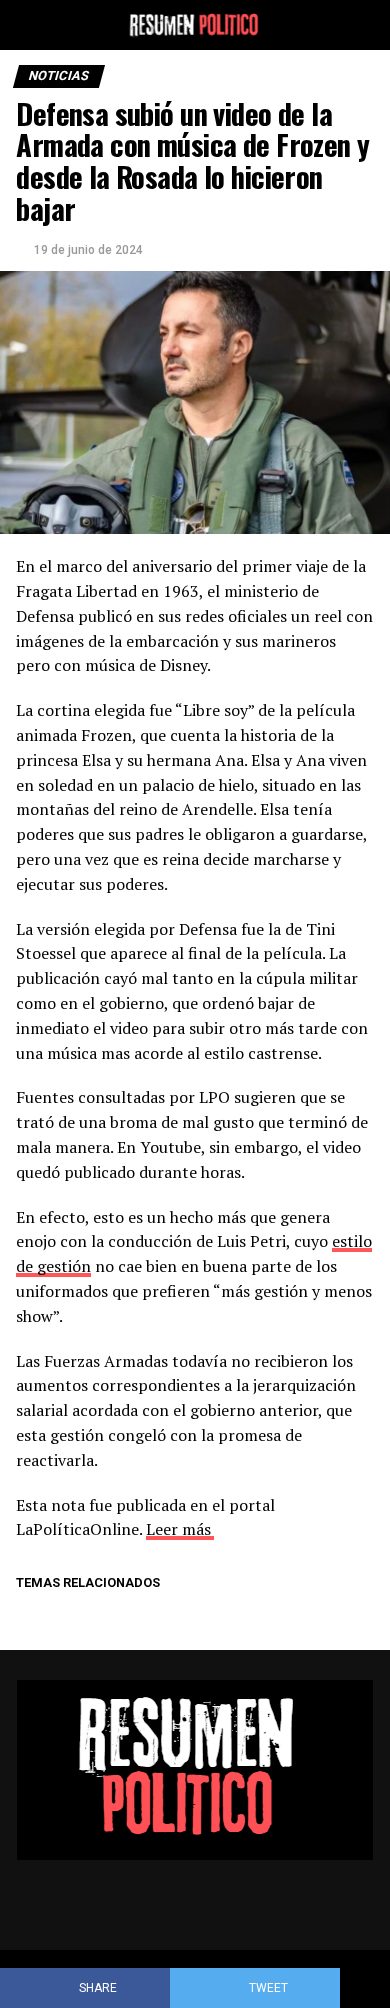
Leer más (178, 1529)
